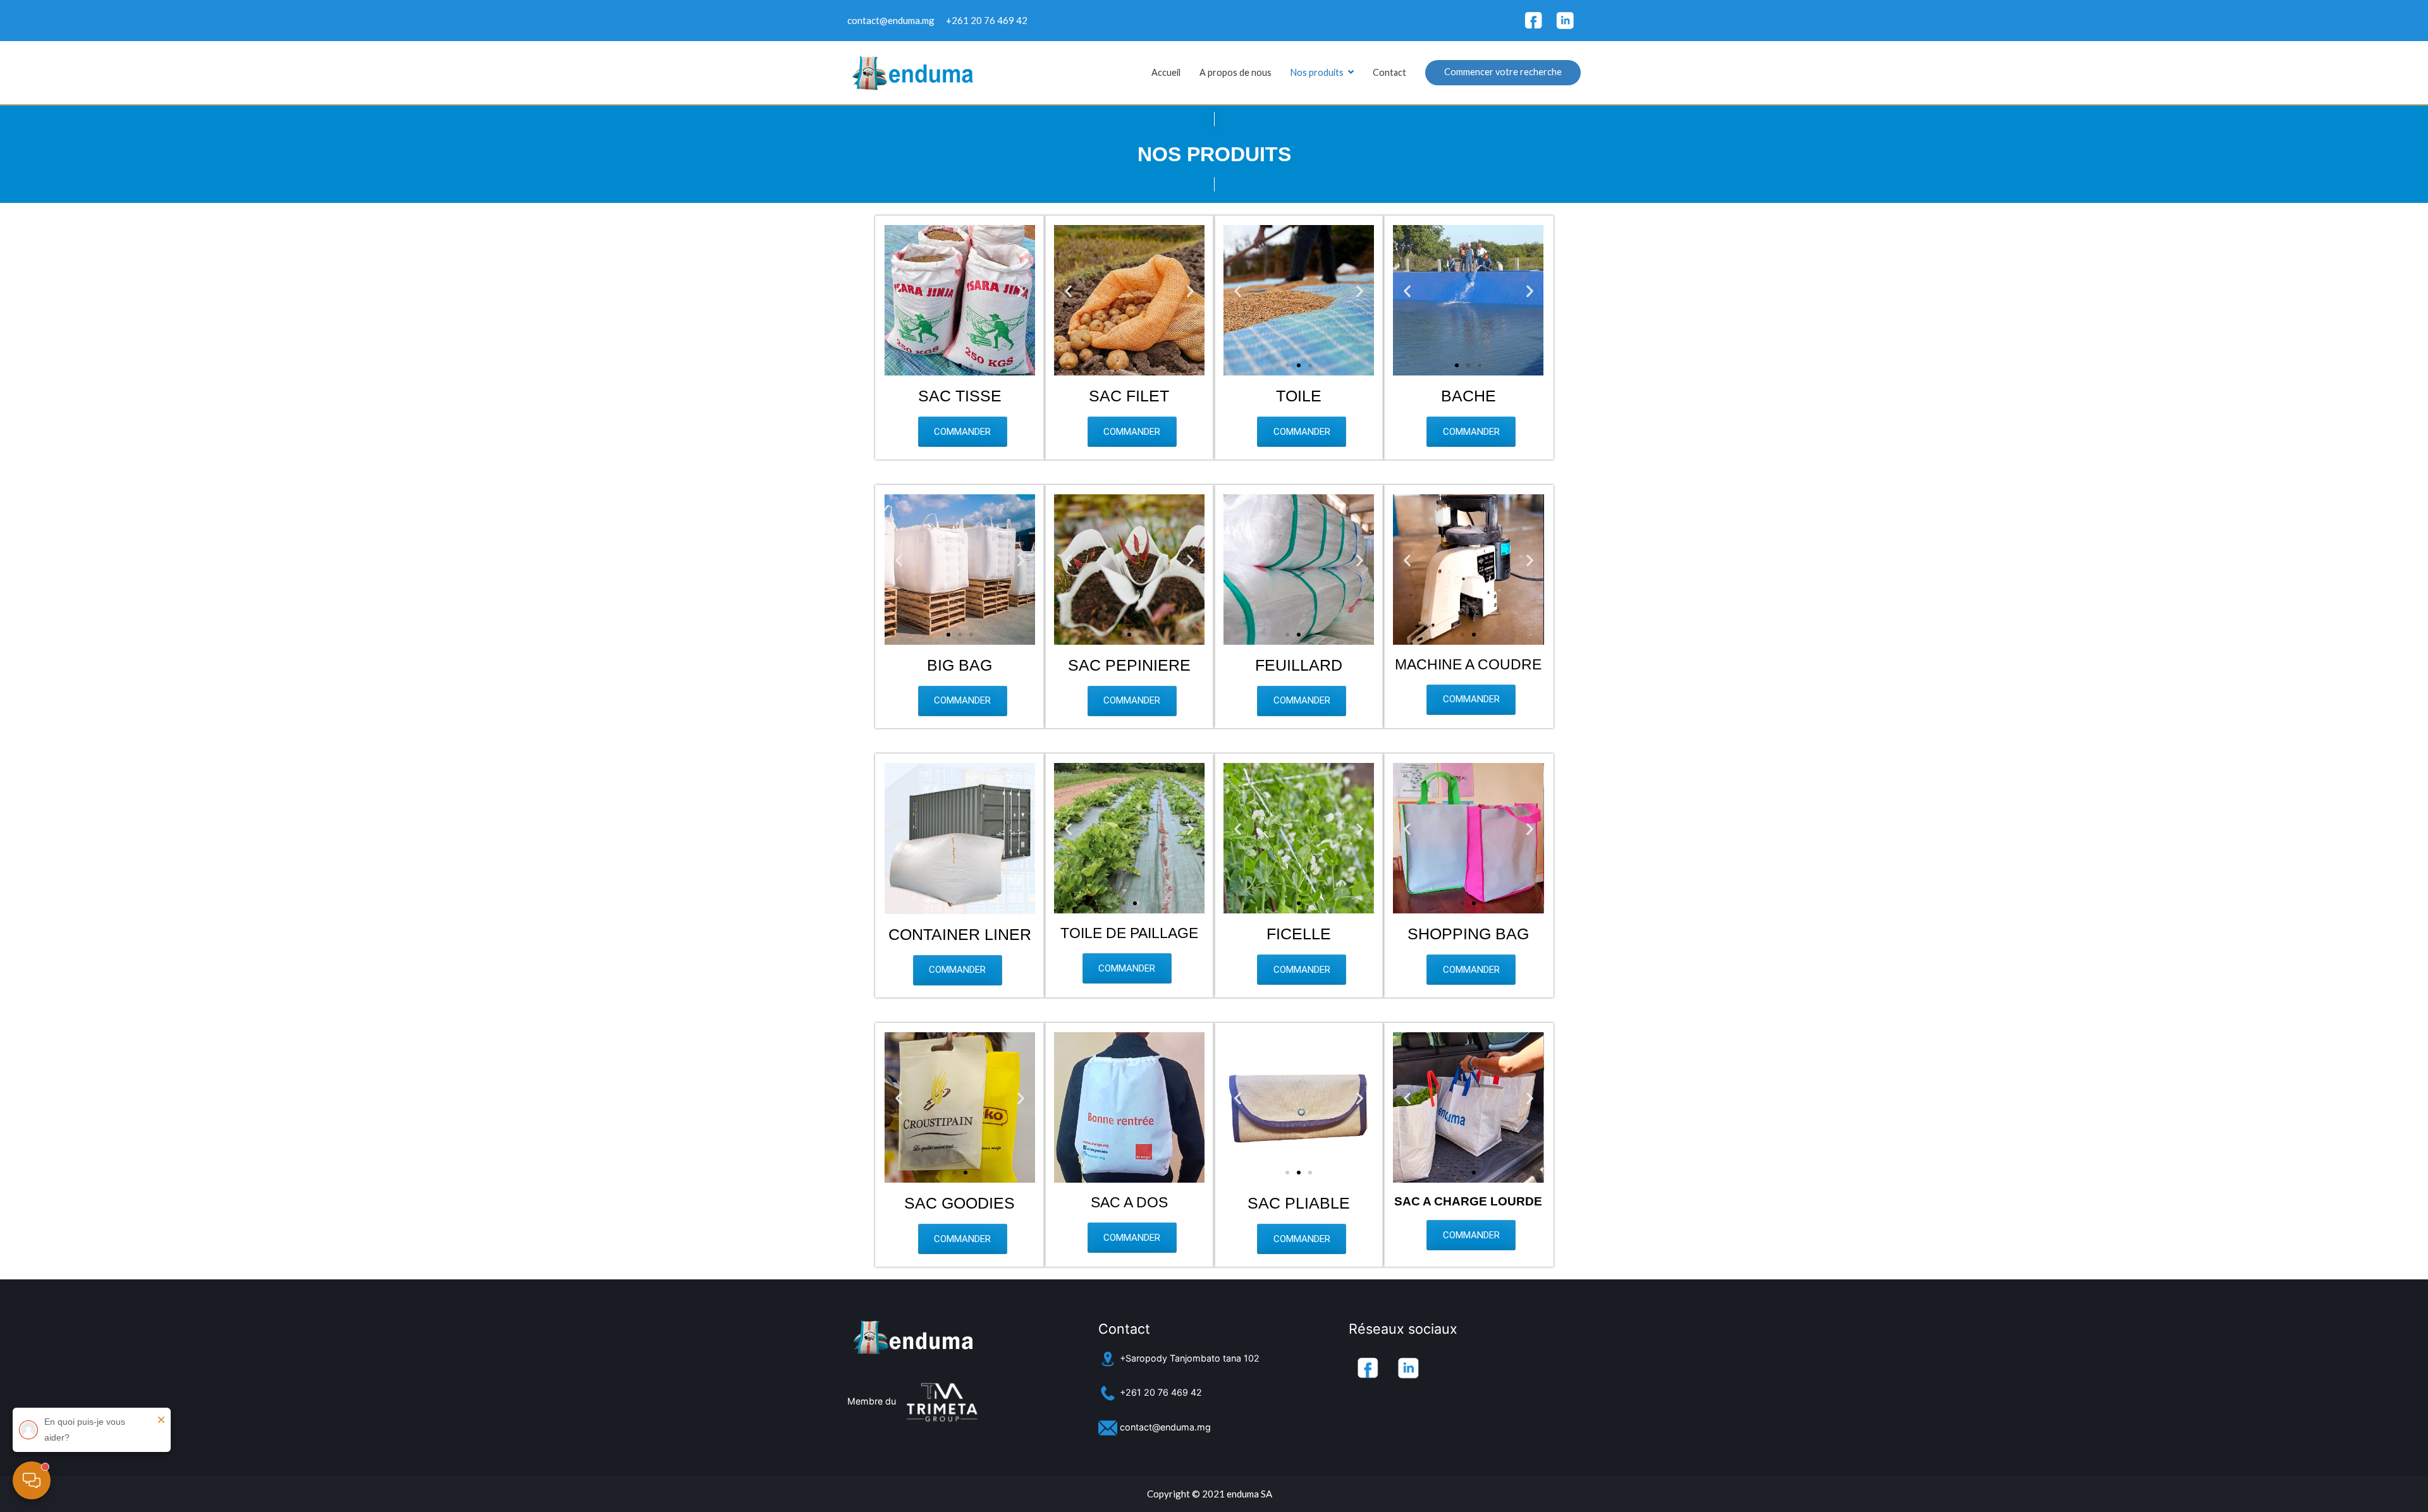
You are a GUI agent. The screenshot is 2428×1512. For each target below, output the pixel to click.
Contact (1389, 72)
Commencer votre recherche (1503, 72)
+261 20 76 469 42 (1160, 1392)
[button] (948, 365)
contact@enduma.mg (1164, 1427)
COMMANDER (962, 432)
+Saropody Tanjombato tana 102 (1188, 1358)
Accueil (1166, 72)
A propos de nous (1235, 72)
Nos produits (1317, 72)
